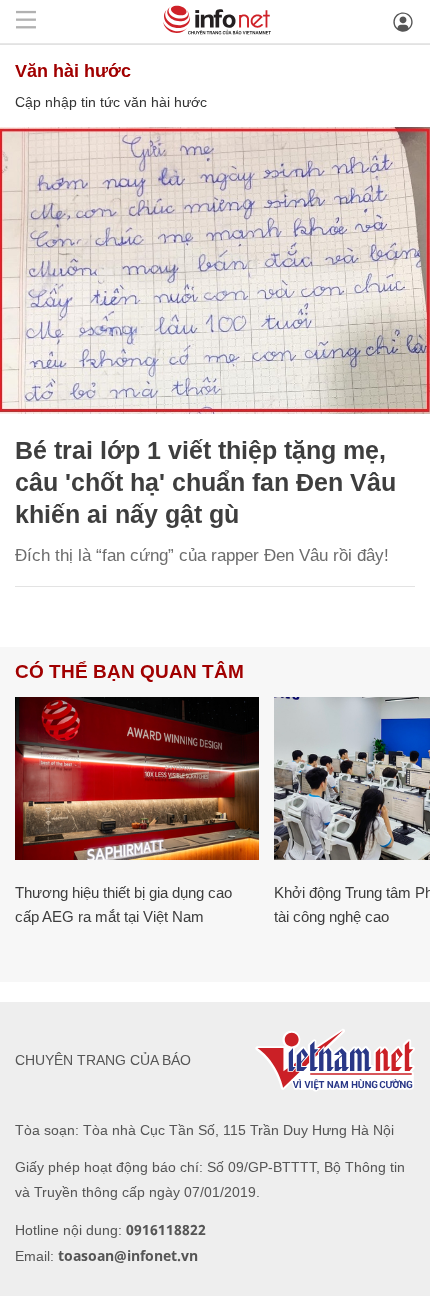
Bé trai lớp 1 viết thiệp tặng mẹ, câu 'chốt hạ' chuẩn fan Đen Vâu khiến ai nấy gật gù (205, 482)
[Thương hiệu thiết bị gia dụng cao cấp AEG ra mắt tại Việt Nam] (137, 778)
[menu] (26, 21)
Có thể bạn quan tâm (129, 671)
